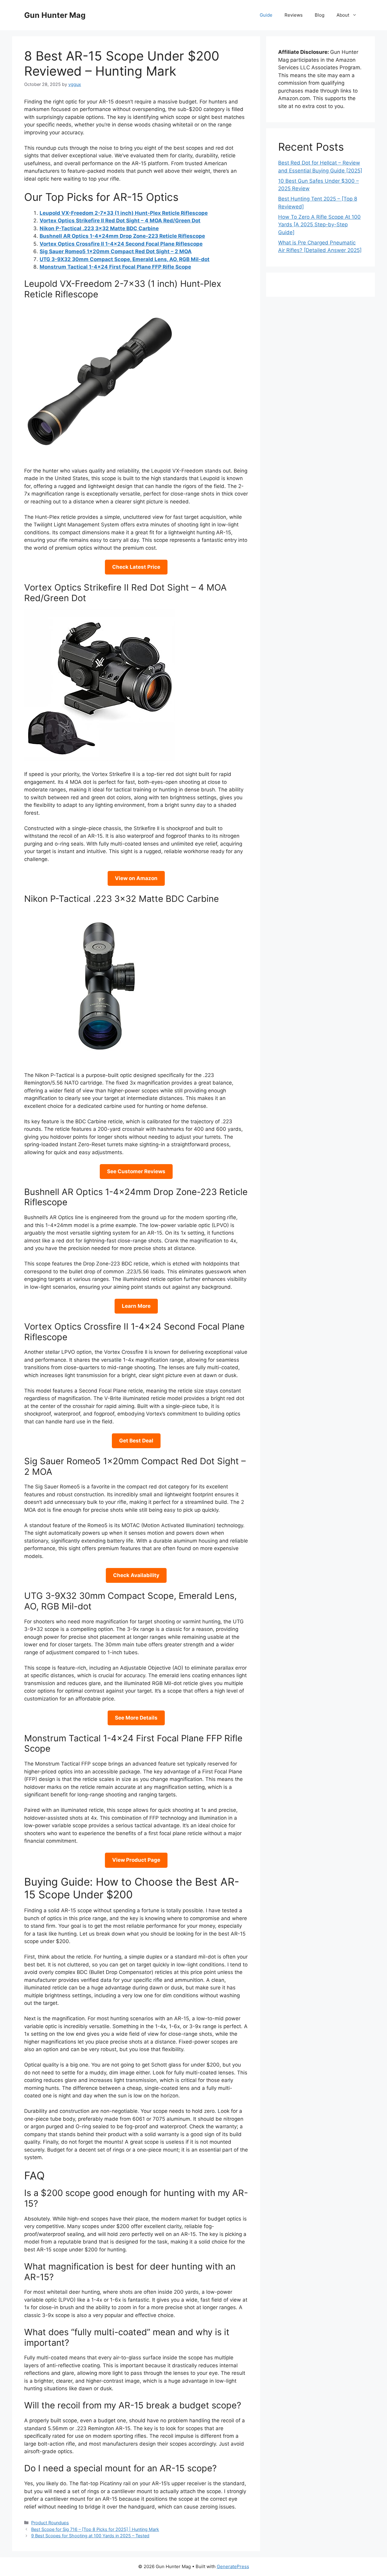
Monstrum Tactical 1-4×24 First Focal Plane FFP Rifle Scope (115, 267)
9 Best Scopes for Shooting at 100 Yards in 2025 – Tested (90, 2536)
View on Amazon (136, 878)
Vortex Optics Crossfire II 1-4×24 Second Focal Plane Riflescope (121, 244)
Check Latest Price (136, 567)
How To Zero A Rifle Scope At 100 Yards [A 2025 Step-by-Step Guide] (319, 225)
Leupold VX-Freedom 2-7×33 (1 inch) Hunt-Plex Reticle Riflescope (124, 213)
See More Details (136, 1718)
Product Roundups (50, 2523)
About (343, 15)
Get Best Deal (136, 1441)
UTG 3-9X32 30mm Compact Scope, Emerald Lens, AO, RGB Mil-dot (125, 259)
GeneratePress (233, 2566)
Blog (320, 15)
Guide (266, 15)
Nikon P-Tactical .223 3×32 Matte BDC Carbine (99, 228)
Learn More (136, 1306)
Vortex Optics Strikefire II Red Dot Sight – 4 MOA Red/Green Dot (120, 221)
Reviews (294, 15)
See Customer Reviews (136, 1171)
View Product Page (136, 1860)
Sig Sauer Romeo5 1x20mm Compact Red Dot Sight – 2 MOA (116, 251)
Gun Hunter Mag (55, 15)
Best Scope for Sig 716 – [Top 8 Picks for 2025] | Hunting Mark (95, 2529)
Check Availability (136, 1575)
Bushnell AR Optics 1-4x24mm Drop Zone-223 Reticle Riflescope (122, 236)
